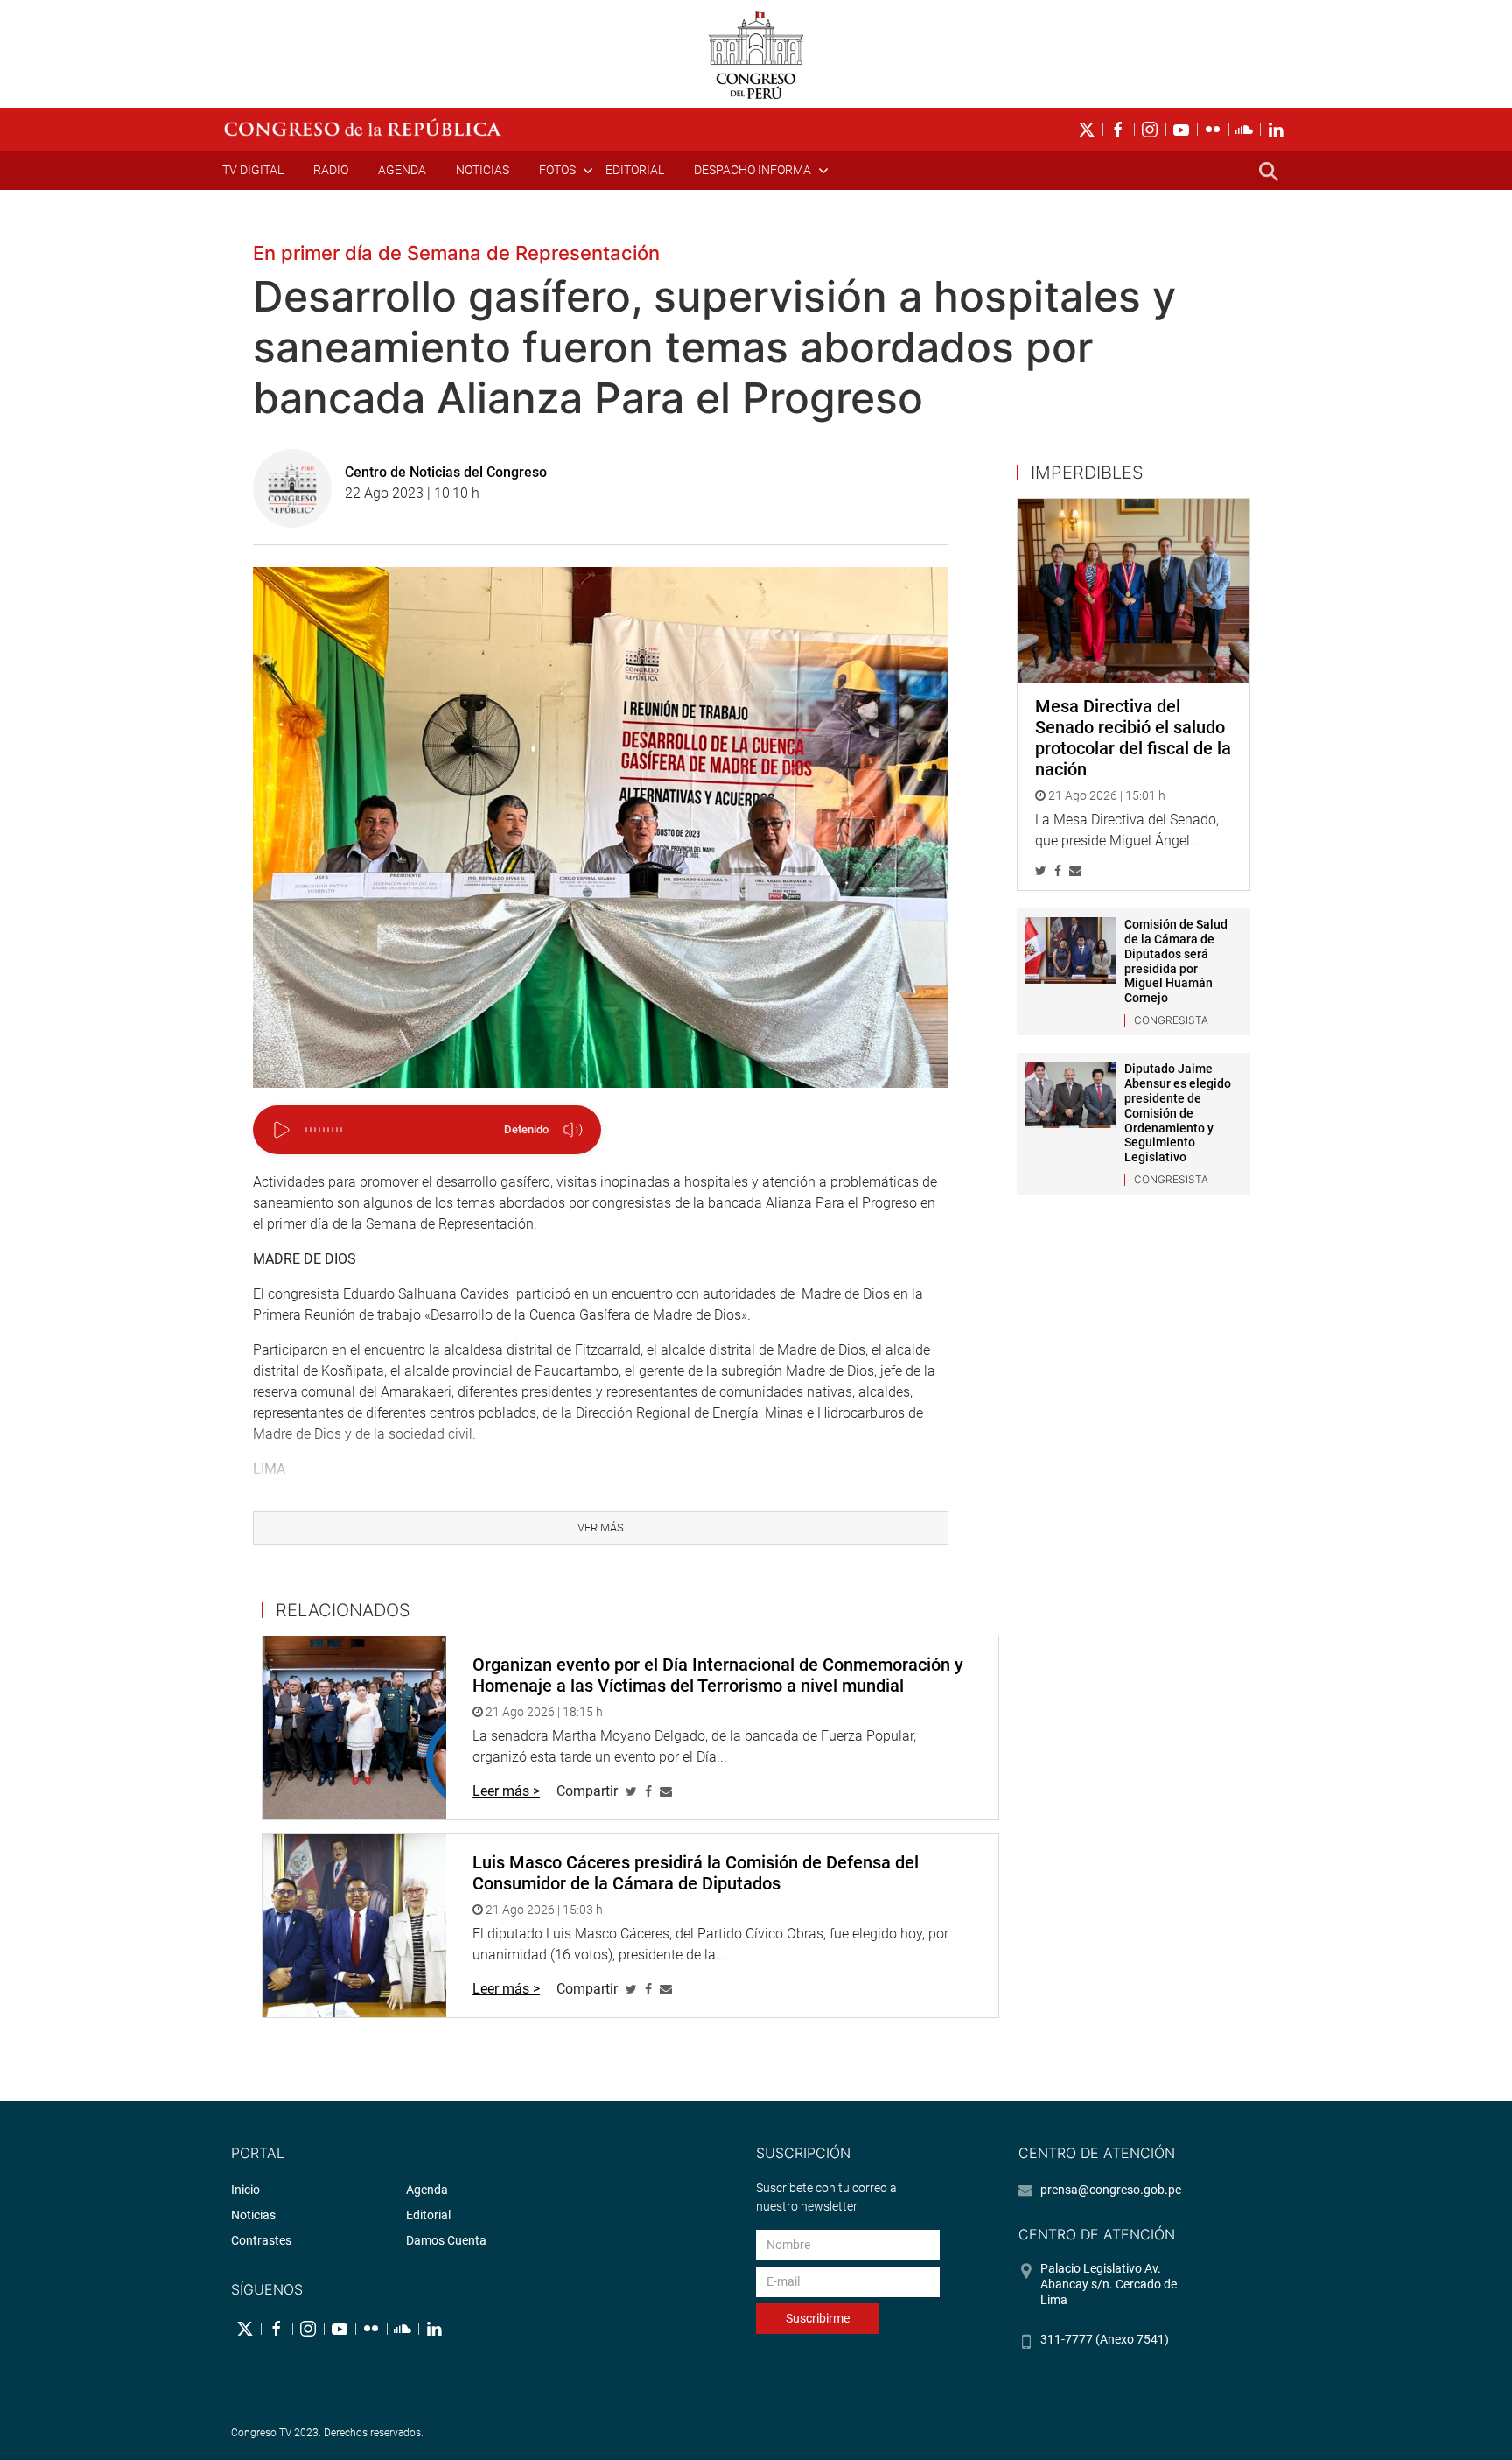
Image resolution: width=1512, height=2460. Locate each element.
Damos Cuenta (446, 2240)
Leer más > (506, 1791)
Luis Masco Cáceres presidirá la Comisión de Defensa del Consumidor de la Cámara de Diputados (696, 1873)
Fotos (557, 170)
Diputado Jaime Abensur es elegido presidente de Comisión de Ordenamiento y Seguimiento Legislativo (1178, 1113)
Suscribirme (818, 2318)
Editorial (635, 170)
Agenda (402, 170)
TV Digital (253, 170)
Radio (331, 170)
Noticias (483, 170)
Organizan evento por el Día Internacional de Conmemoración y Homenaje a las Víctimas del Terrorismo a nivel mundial (718, 1675)
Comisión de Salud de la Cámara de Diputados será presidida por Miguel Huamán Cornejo (1176, 961)
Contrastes (261, 2240)
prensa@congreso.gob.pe (1111, 2190)
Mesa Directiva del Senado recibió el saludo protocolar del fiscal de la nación (1133, 738)
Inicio (245, 2190)
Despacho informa (752, 170)
